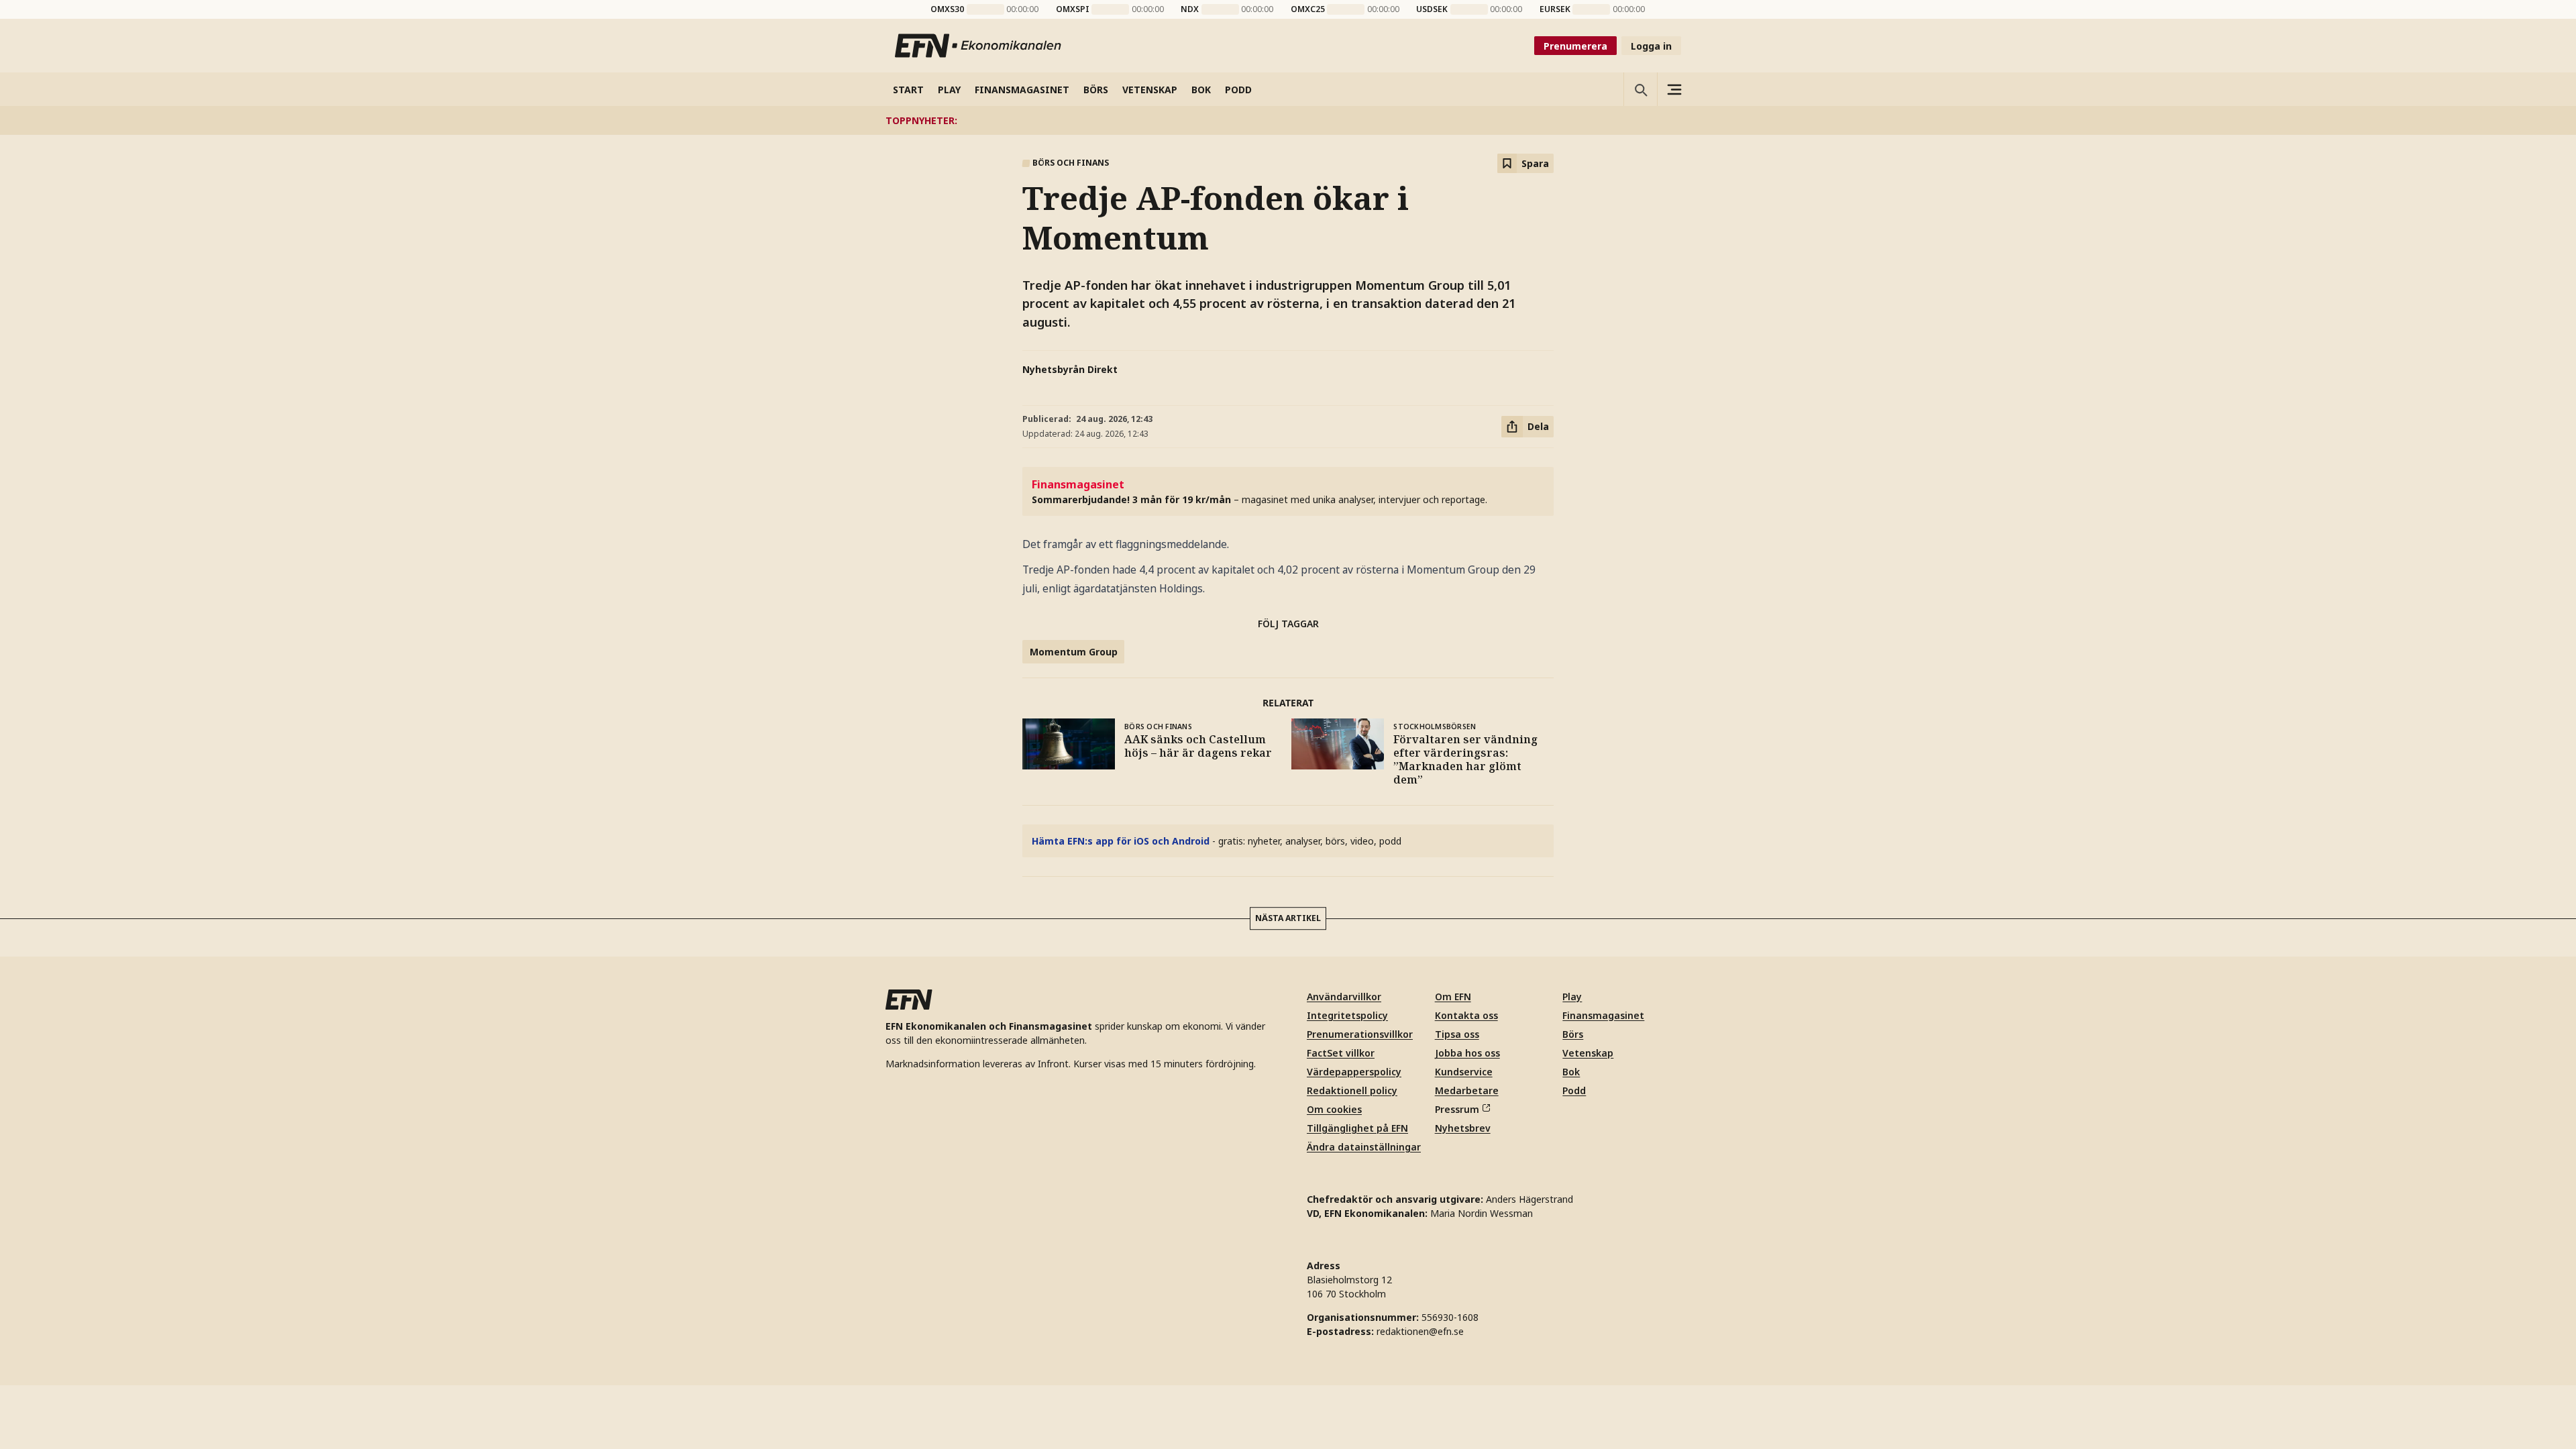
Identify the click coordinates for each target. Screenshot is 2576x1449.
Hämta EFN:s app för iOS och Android (1121, 841)
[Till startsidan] (979, 46)
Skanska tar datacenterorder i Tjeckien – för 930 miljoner (1541, 120)
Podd (1574, 1090)
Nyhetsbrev (1463, 1128)
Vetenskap (1588, 1053)
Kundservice (1464, 1072)
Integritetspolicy (1347, 1015)
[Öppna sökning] (1640, 89)
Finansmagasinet (1603, 1015)
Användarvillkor (1344, 997)
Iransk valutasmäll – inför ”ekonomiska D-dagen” (1270, 120)
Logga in (1651, 46)
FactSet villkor (1341, 1053)
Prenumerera (1575, 46)
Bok (1571, 1072)
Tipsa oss (1457, 1034)
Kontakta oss (1466, 1015)
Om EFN (1453, 997)
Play (1572, 997)
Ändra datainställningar (1364, 1147)
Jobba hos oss (1467, 1053)
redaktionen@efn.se (1420, 1331)
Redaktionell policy (1352, 1090)
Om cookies (1334, 1109)
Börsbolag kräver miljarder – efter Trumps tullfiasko (1010, 120)
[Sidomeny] (1674, 89)
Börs (1573, 1034)
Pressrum (1457, 1109)
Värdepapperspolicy (1354, 1072)
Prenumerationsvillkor (1360, 1034)
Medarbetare (1467, 1090)
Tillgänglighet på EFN (1357, 1128)
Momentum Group (1074, 652)
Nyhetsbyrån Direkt (1070, 369)
